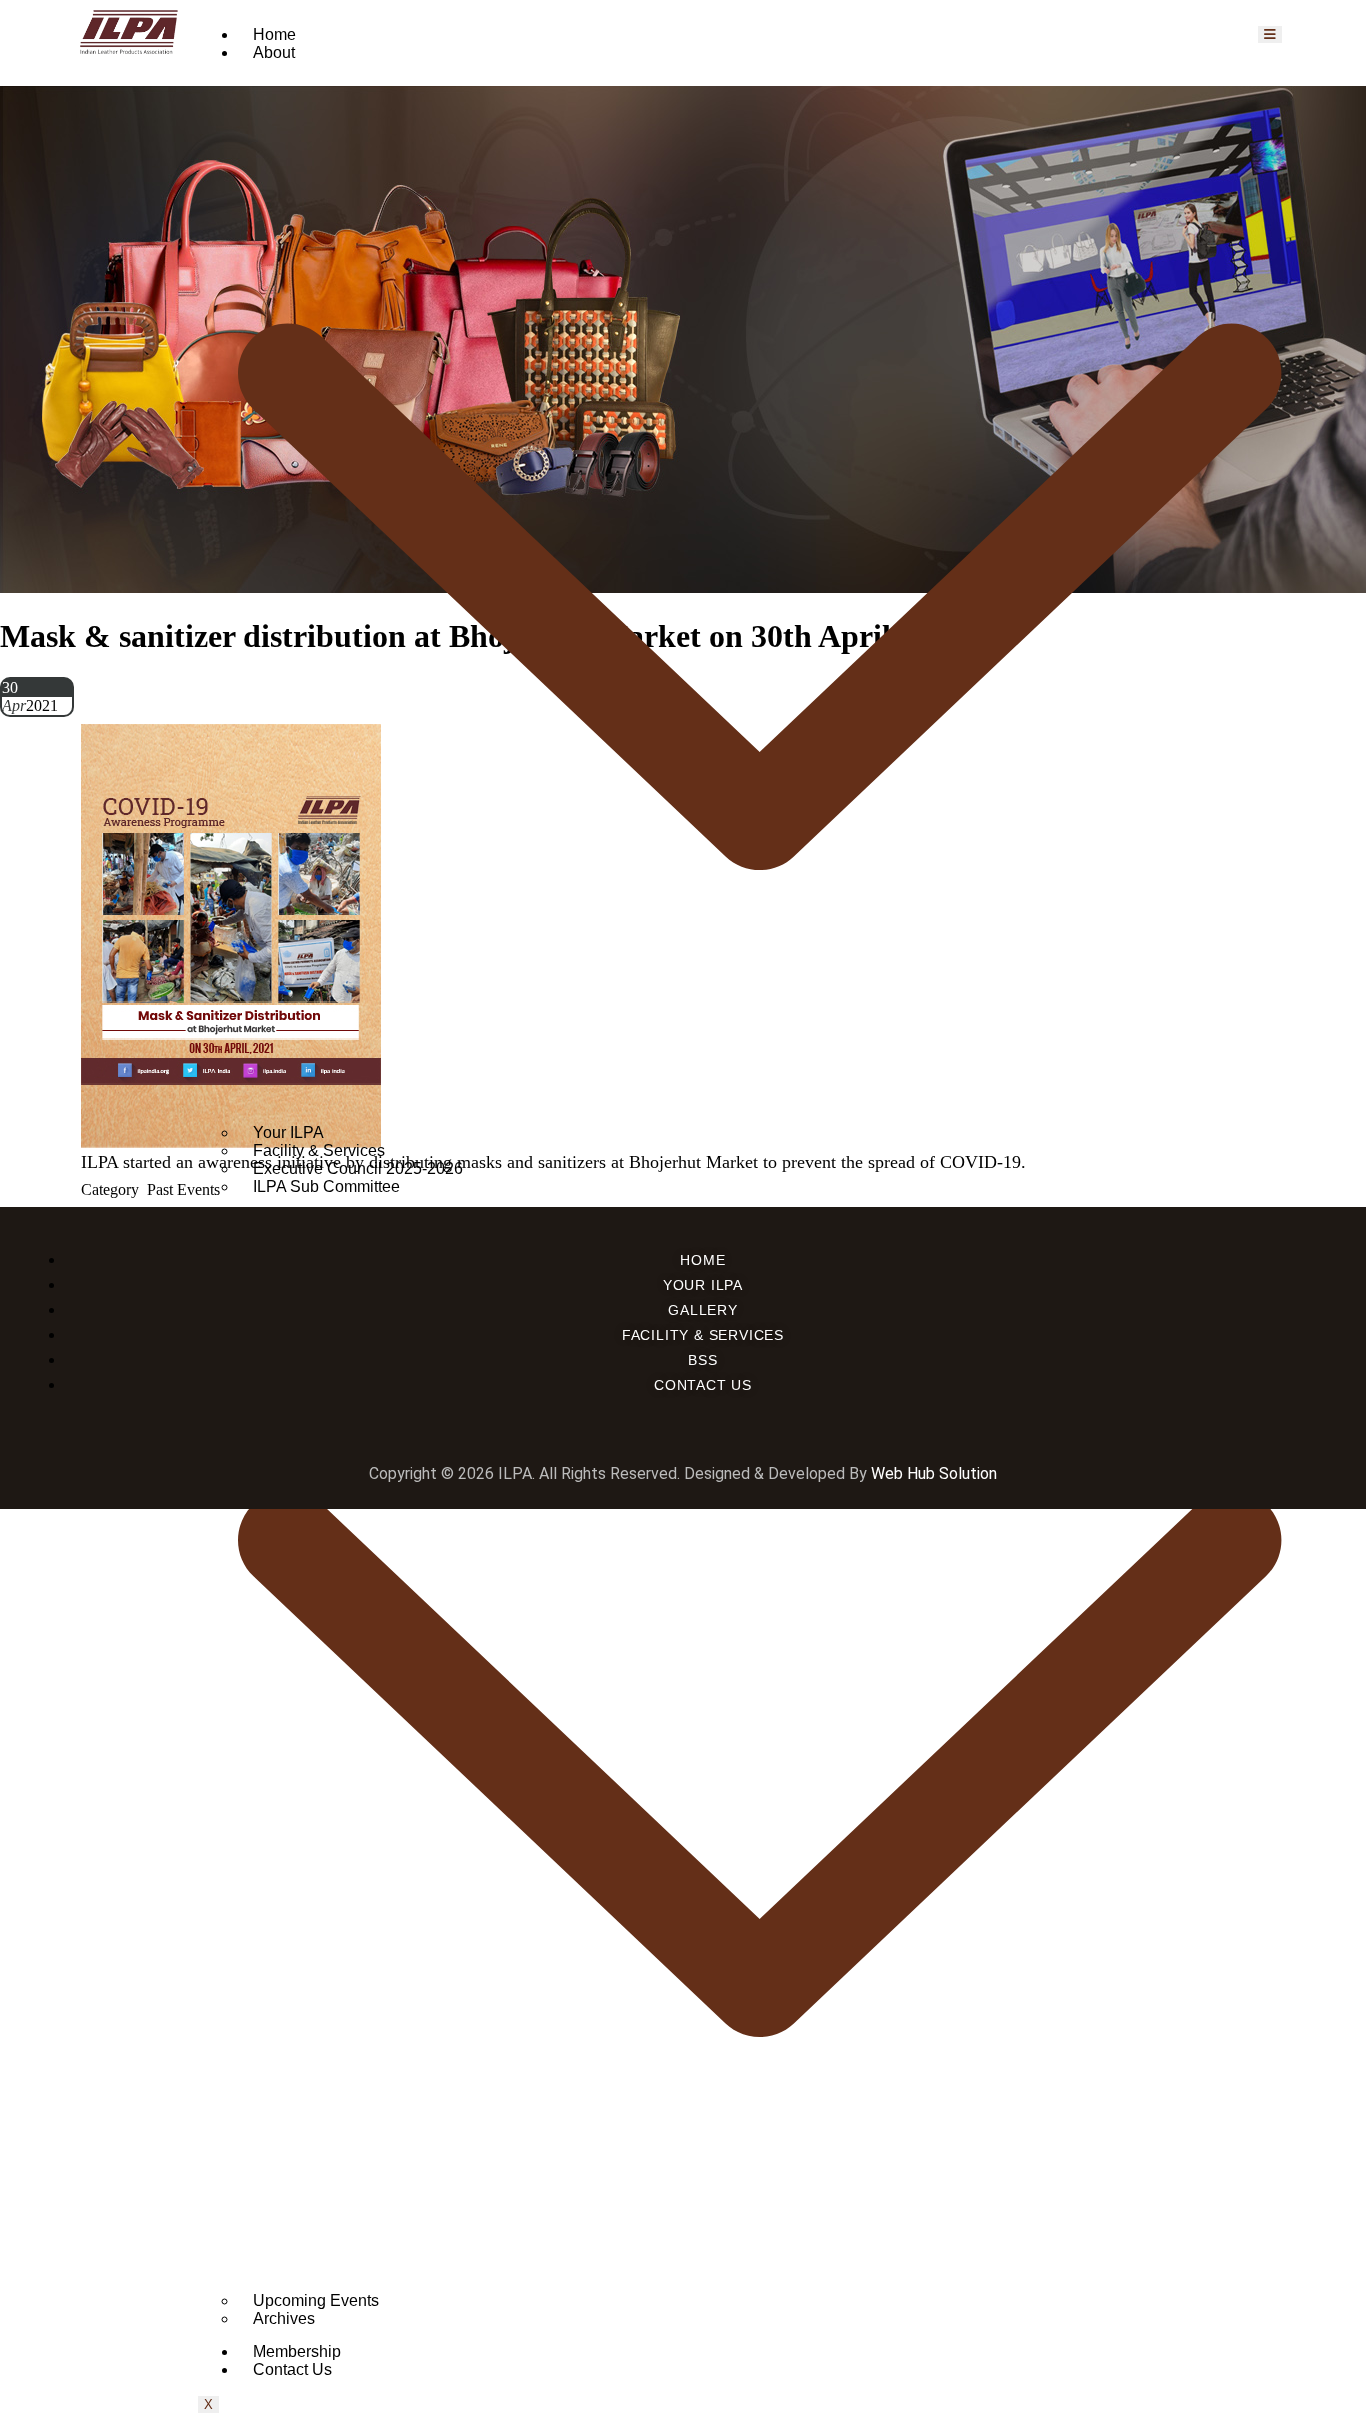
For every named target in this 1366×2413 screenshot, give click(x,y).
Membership (297, 2351)
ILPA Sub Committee (326, 1186)
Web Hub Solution (934, 1473)
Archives (284, 2318)
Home (274, 34)
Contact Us (292, 2369)
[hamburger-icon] (1270, 34)
